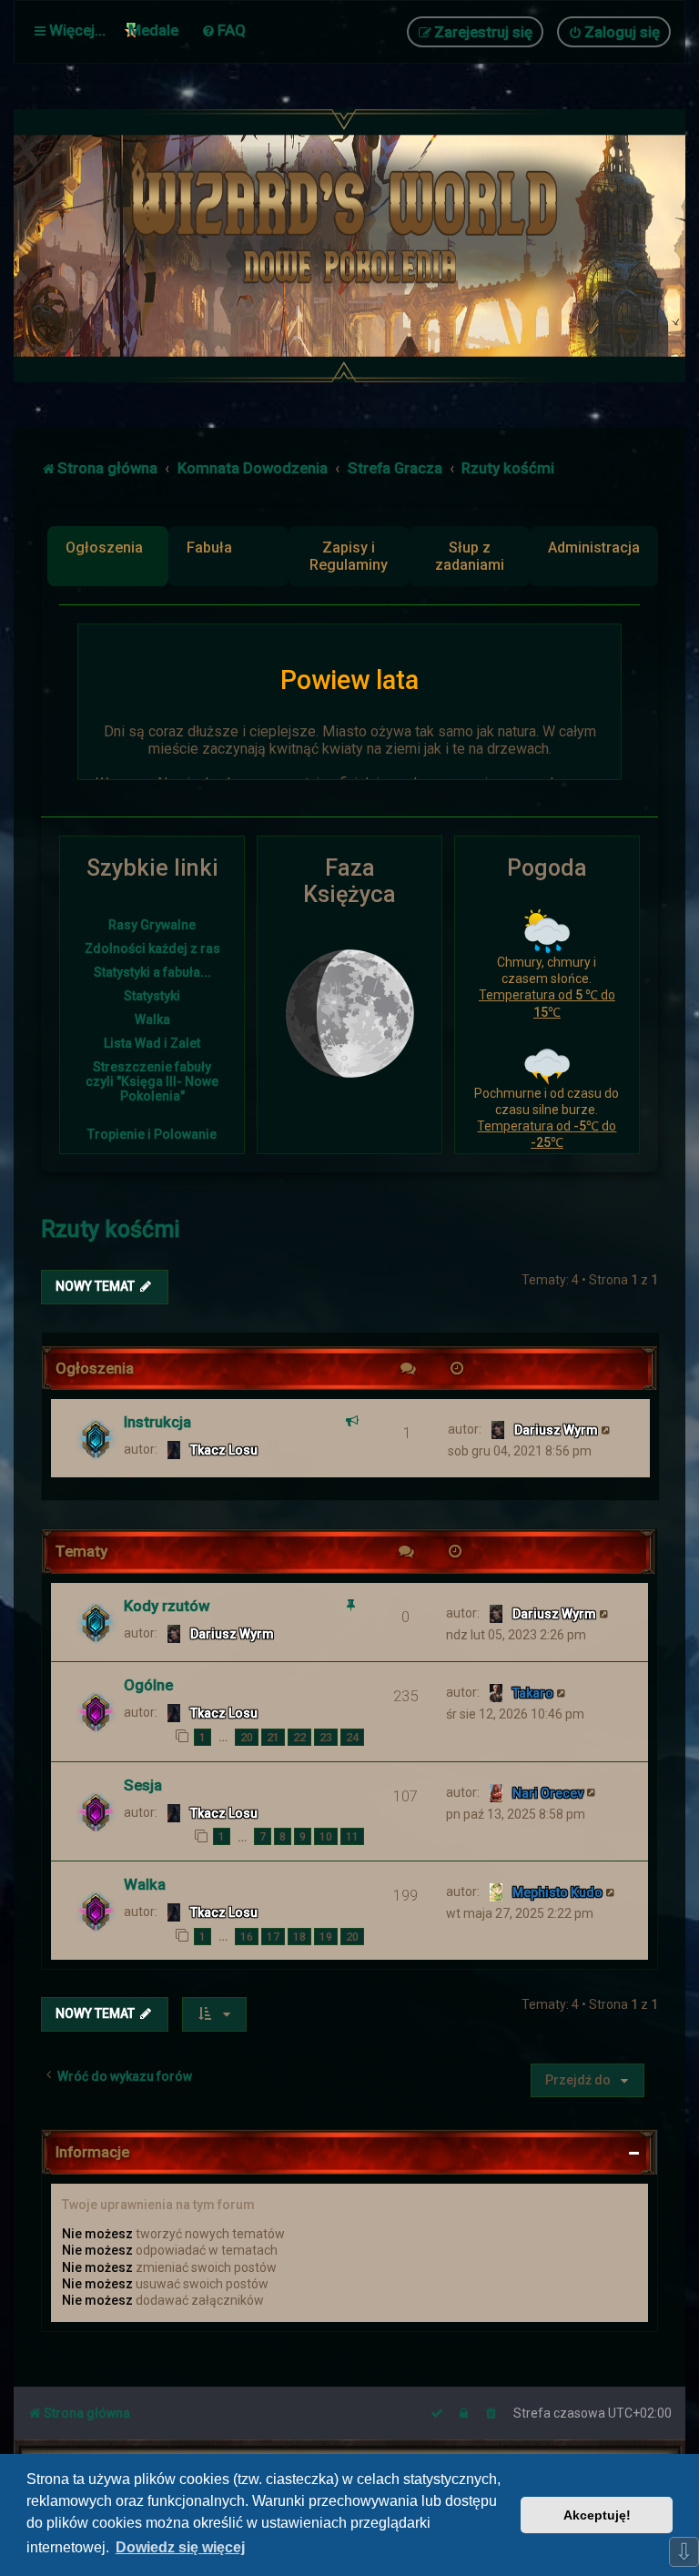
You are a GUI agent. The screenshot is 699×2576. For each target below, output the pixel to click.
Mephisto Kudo (557, 1892)
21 (273, 1737)
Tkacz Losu (224, 1450)
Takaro (533, 1693)
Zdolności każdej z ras (152, 948)
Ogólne (148, 1685)
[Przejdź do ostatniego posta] (607, 1429)
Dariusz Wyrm (556, 1430)
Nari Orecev (548, 1793)
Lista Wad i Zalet (152, 1043)
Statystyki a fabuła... (152, 972)
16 (247, 1937)
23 (326, 1737)
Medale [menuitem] (153, 30)
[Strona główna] (349, 246)
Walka (152, 1019)
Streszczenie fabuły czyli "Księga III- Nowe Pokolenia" (152, 1081)
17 (273, 1937)
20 (247, 1737)
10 (326, 1836)
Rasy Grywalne (152, 925)
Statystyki (152, 996)
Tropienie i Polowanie (152, 1134)
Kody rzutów (167, 1606)
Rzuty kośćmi (111, 1229)
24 (352, 1737)
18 (299, 1937)
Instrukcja (157, 1422)
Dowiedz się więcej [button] (180, 2547)
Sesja (143, 1785)
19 (326, 1937)
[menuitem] (223, 30)
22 (299, 1737)
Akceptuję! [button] (597, 2515)
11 (352, 1836)
